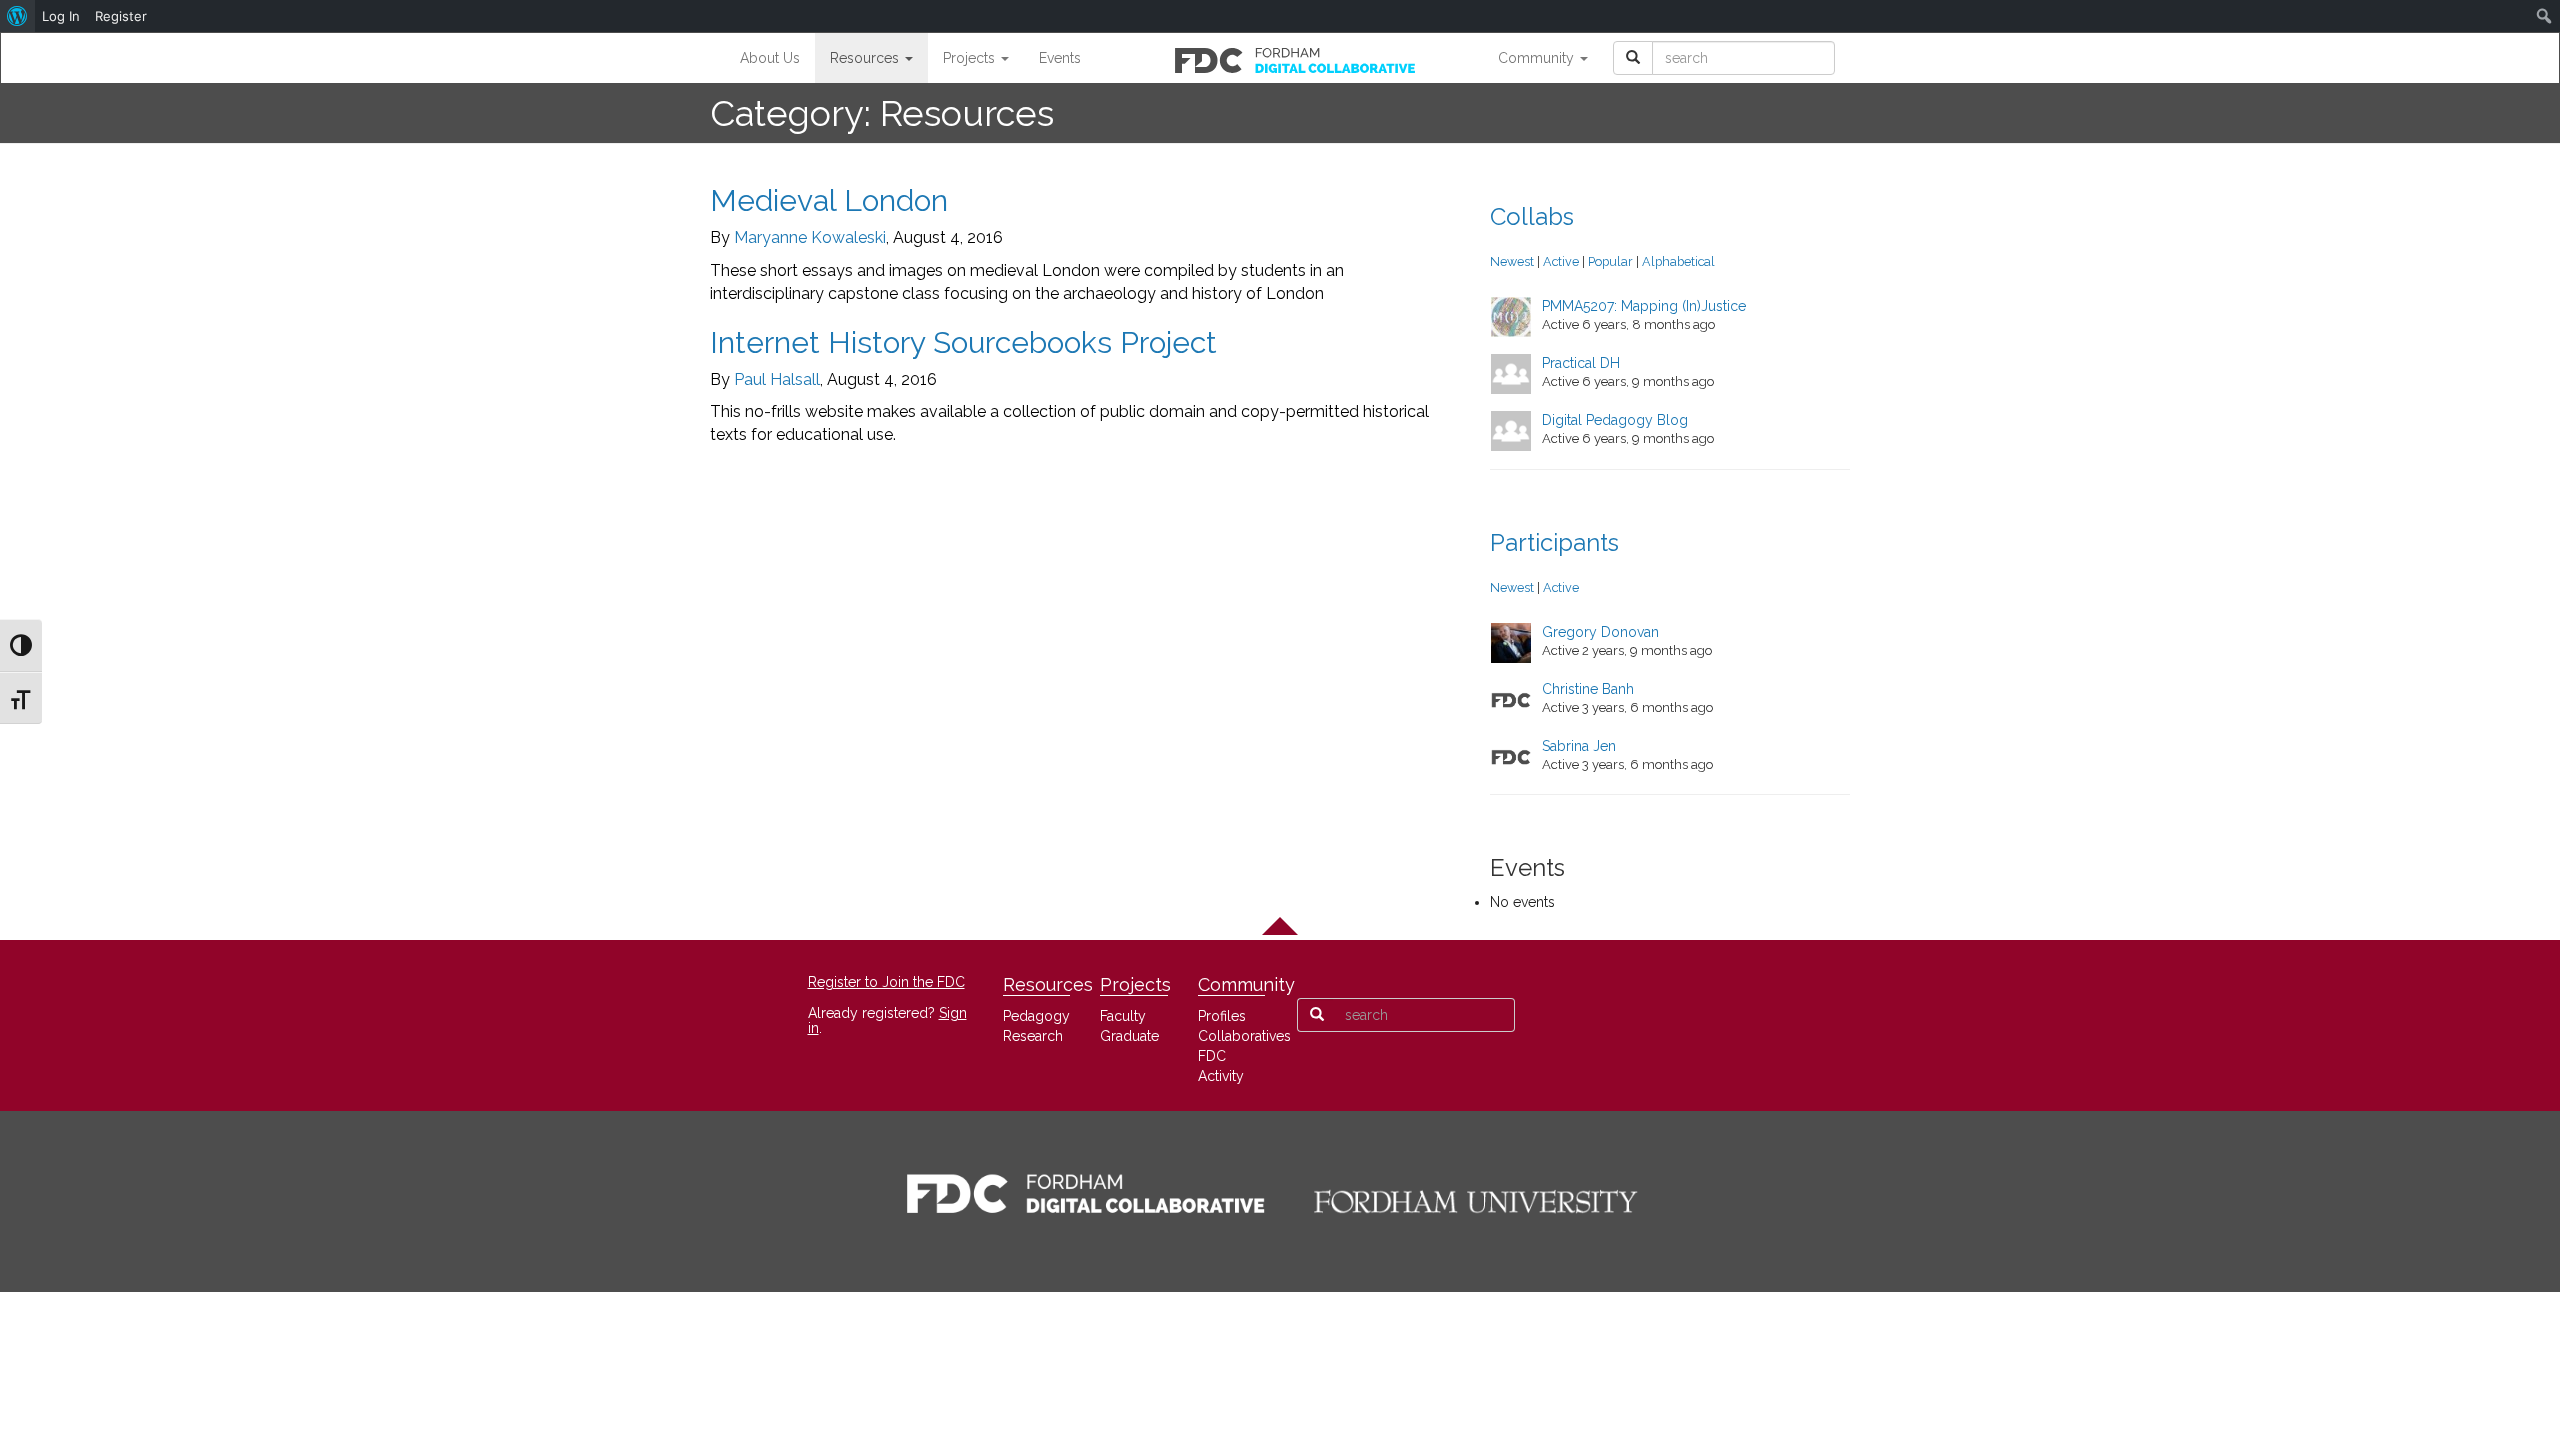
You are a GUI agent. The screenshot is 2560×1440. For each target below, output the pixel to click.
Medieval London (829, 200)
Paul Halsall (777, 379)
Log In (61, 16)
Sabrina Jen (1579, 746)
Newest (1512, 261)
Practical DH (1581, 363)
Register (121, 16)
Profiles (1222, 1016)
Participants (1554, 542)
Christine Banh (1588, 689)
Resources (866, 58)
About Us (770, 58)
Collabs (1532, 216)
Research (1033, 1036)
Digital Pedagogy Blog (1615, 420)
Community (1538, 58)
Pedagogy (1036, 1016)
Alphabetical (1678, 261)
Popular (1610, 261)
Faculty (1123, 1016)
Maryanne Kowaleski (810, 237)
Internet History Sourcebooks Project (963, 342)
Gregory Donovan (1600, 632)
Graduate (1129, 1036)
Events (1060, 58)
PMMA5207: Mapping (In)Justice (1644, 306)
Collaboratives (1244, 1036)
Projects (971, 58)
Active (1561, 261)
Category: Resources (882, 113)
